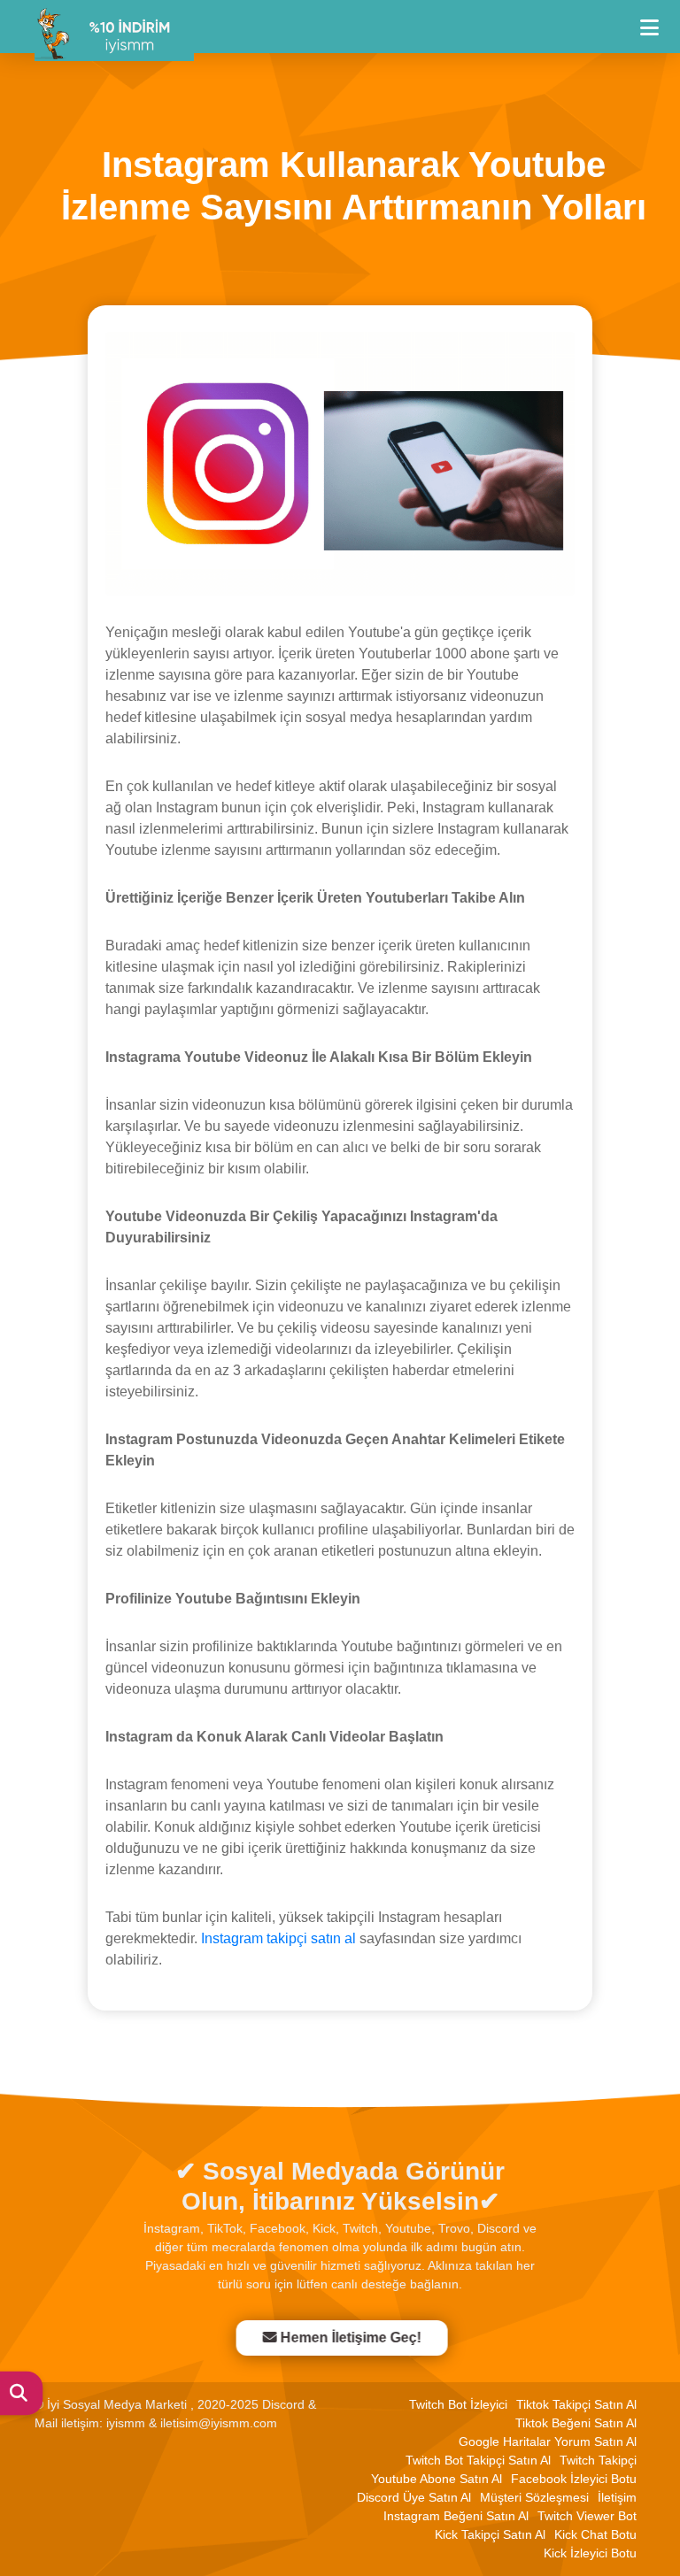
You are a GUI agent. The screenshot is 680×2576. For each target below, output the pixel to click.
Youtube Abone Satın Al (437, 2479)
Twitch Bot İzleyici (458, 2404)
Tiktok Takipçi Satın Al (576, 2404)
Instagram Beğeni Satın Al (456, 2516)
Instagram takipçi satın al (278, 1938)
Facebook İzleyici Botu (574, 2479)
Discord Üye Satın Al (414, 2497)
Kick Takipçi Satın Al (490, 2534)
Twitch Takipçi (598, 2460)
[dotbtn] (657, 20)
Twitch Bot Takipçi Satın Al (478, 2460)
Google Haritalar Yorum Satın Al (548, 2441)
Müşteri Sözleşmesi (534, 2497)
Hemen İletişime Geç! (350, 2338)
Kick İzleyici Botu (590, 2553)
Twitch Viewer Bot (587, 2516)
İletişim (617, 2497)
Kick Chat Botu (595, 2534)
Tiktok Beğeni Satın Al (576, 2423)
